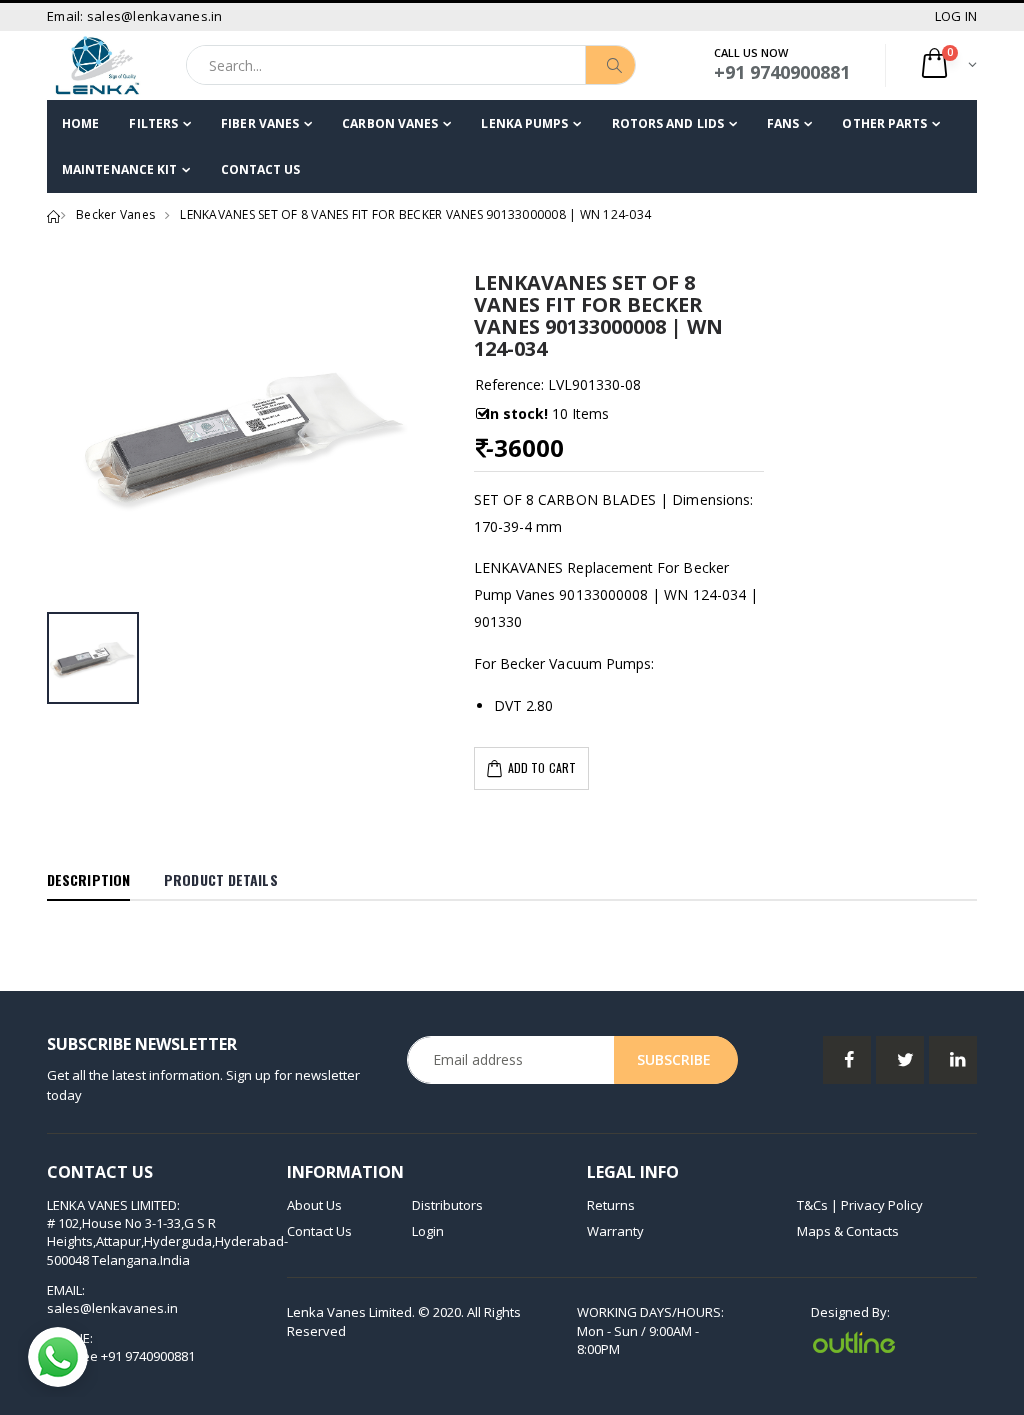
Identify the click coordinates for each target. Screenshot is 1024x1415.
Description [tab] (88, 879)
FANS (783, 123)
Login (428, 1231)
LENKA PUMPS (524, 123)
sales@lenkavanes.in (112, 1308)
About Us (314, 1205)
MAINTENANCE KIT (120, 169)
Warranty (615, 1231)
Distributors (447, 1205)
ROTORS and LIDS (668, 123)
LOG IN (956, 16)
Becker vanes (115, 214)
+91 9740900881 (148, 1356)
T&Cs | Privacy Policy (860, 1205)
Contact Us (261, 169)
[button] (947, 65)
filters (153, 123)
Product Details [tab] (221, 879)
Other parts (884, 123)
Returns (611, 1205)
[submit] (610, 65)
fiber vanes (260, 123)
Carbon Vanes (390, 123)
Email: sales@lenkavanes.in (135, 16)
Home (80, 123)
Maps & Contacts (848, 1231)
